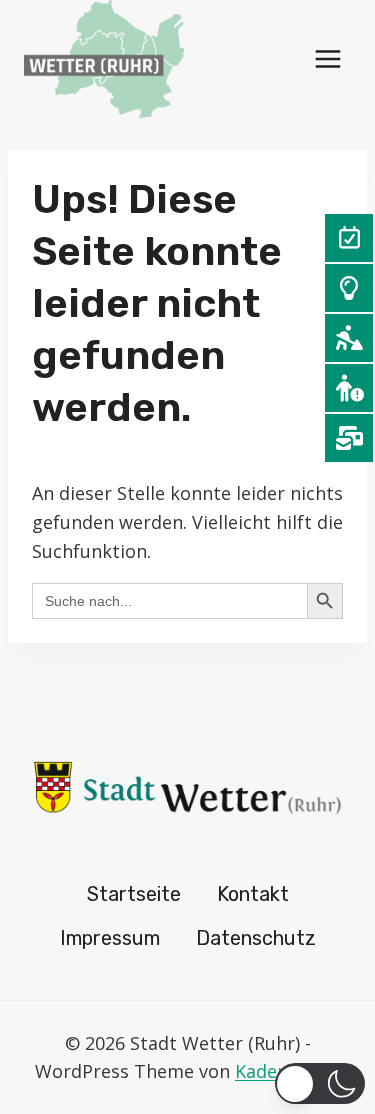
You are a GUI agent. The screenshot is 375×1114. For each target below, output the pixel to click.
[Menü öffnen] (327, 58)
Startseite (134, 894)
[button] (320, 1083)
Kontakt (253, 894)
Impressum (110, 938)
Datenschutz (256, 938)
